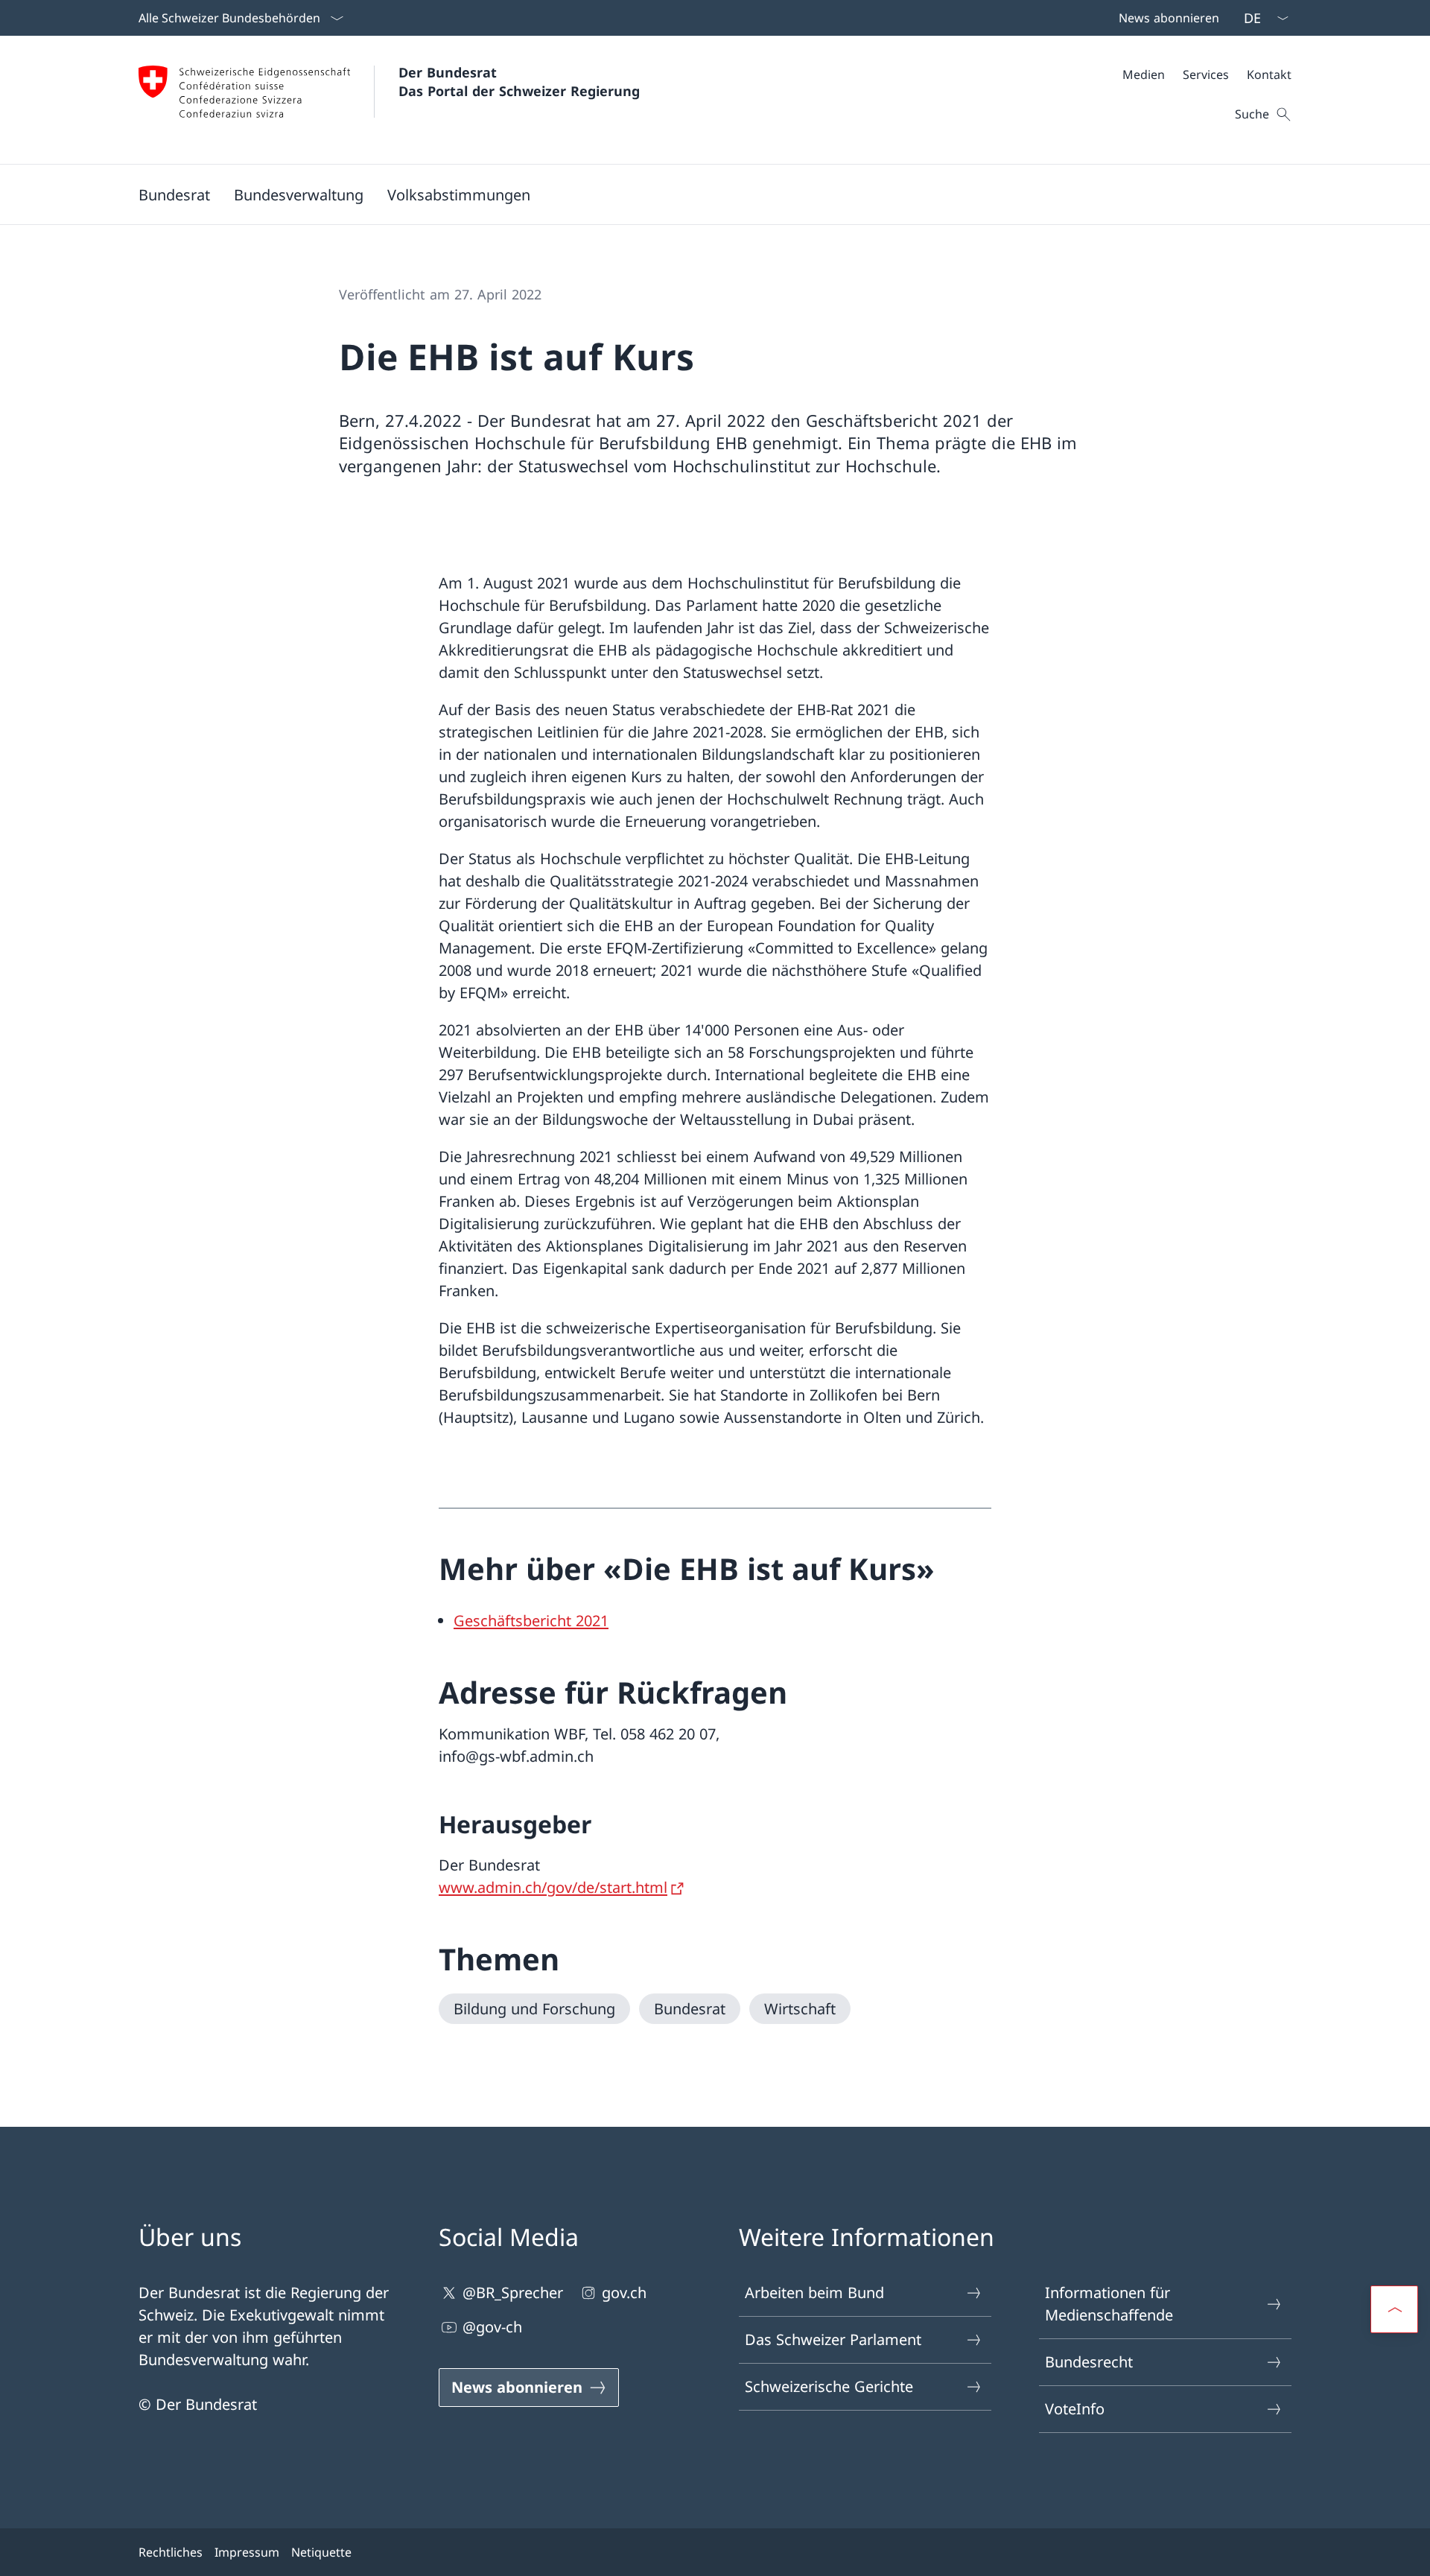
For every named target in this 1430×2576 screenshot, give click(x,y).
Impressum (247, 2552)
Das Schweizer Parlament (833, 2339)
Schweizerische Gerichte (829, 2386)
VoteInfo (1075, 2409)
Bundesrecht (1089, 2362)
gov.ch (624, 2293)
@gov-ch (492, 2327)
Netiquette (321, 2552)
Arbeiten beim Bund (814, 2293)
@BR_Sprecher (513, 2293)
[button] (174, 194)
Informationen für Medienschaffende (1109, 2304)
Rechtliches (171, 2552)
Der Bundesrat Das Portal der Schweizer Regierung (519, 82)
